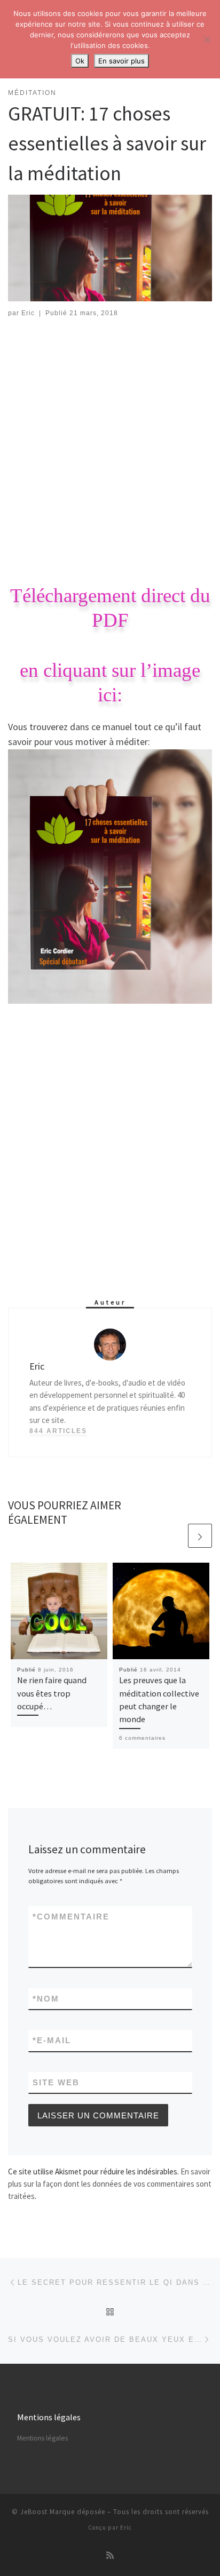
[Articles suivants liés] (200, 1536)
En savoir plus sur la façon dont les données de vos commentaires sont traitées (110, 2184)
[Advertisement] (110, 444)
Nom (46, 1999)
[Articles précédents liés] (174, 1536)
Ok (80, 61)
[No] (207, 39)
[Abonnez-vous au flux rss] (110, 2555)
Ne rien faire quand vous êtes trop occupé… (52, 1693)
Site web (56, 2082)
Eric (28, 313)
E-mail (52, 2040)
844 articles (58, 1431)
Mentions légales (42, 2438)
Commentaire (71, 1917)
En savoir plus (121, 61)
